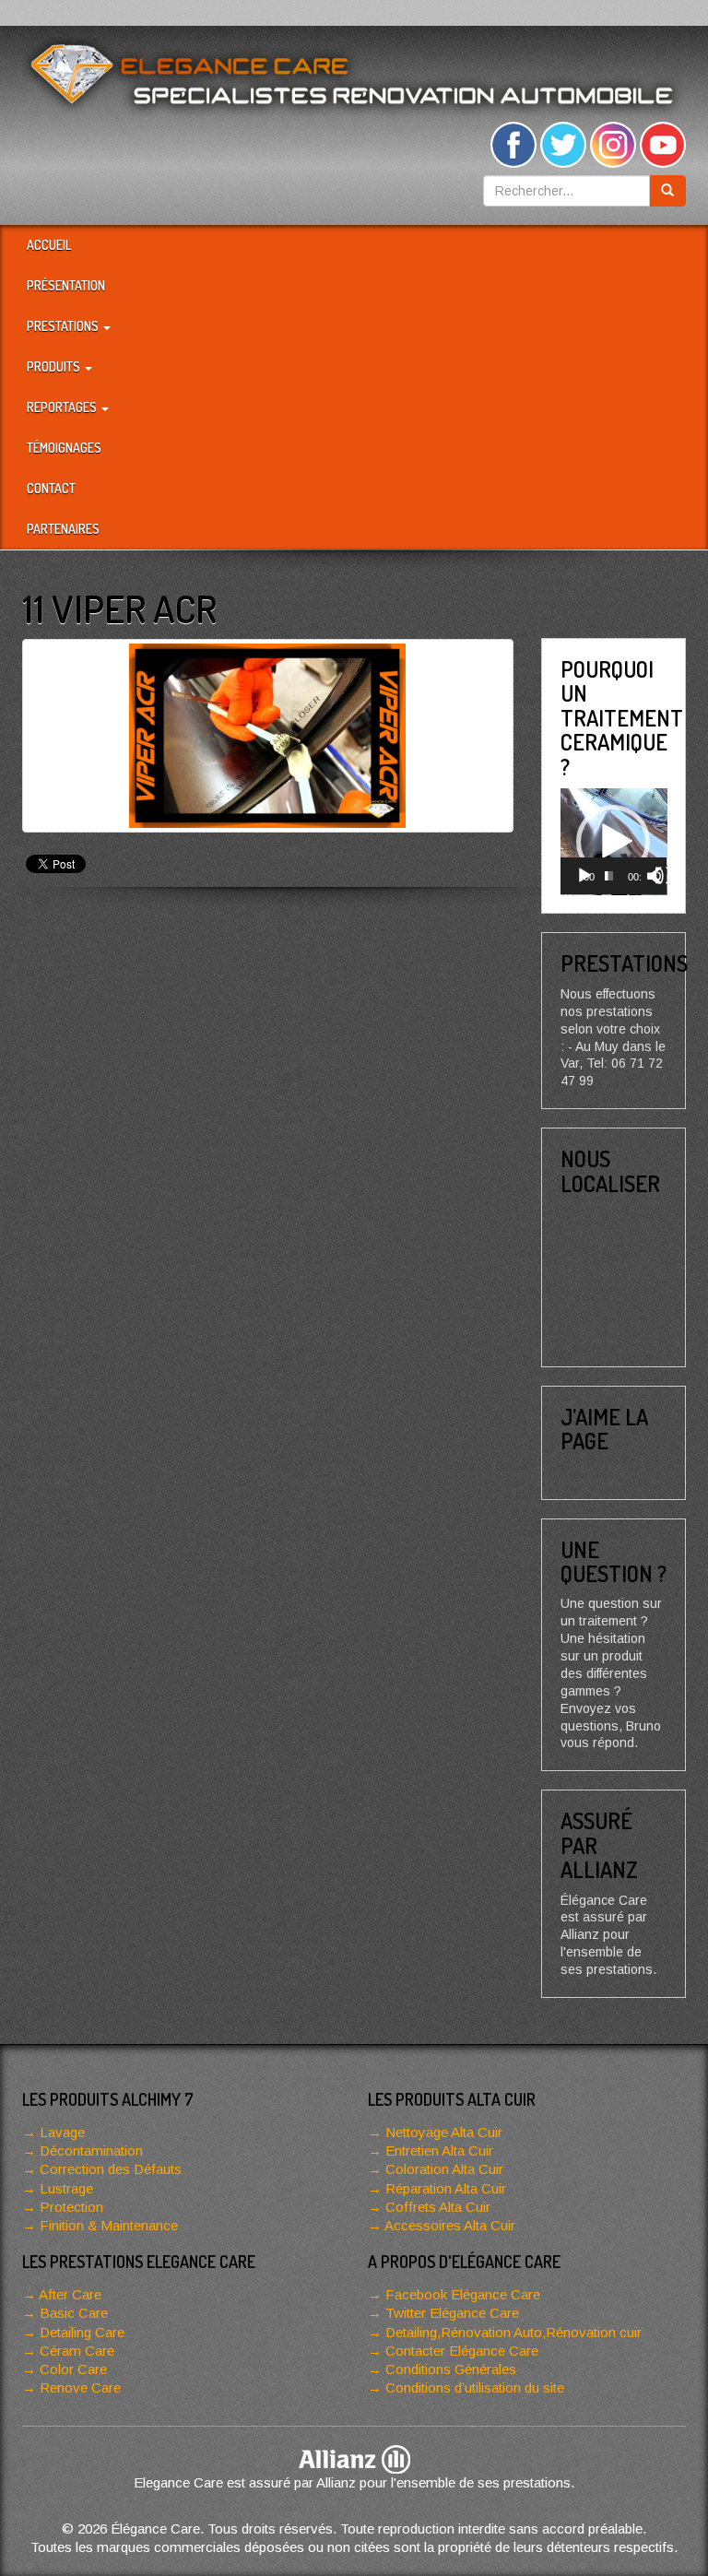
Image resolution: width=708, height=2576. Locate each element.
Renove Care (80, 2387)
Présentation (66, 285)
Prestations (64, 326)
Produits (55, 366)
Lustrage (66, 2188)
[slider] (609, 876)
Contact (51, 488)
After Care (70, 2294)
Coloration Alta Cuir (444, 2169)
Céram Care (77, 2351)
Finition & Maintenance (109, 2225)
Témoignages (64, 448)
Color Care (73, 2369)
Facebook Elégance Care (463, 2294)
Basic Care (74, 2313)
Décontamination (91, 2151)
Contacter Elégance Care (462, 2351)
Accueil (49, 245)
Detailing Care (82, 2332)
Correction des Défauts (111, 2169)
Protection (71, 2207)
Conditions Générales (451, 2369)
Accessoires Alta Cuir (450, 2225)
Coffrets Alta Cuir (438, 2207)
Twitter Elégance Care (452, 2313)
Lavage (62, 2132)
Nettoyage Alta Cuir (444, 2132)
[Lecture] (584, 876)
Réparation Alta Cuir (446, 2188)
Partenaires (63, 529)
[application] (614, 842)
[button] (613, 842)
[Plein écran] (664, 876)
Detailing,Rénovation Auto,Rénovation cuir (513, 2332)
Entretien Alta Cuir (439, 2151)
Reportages (63, 407)
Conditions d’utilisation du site (475, 2387)
